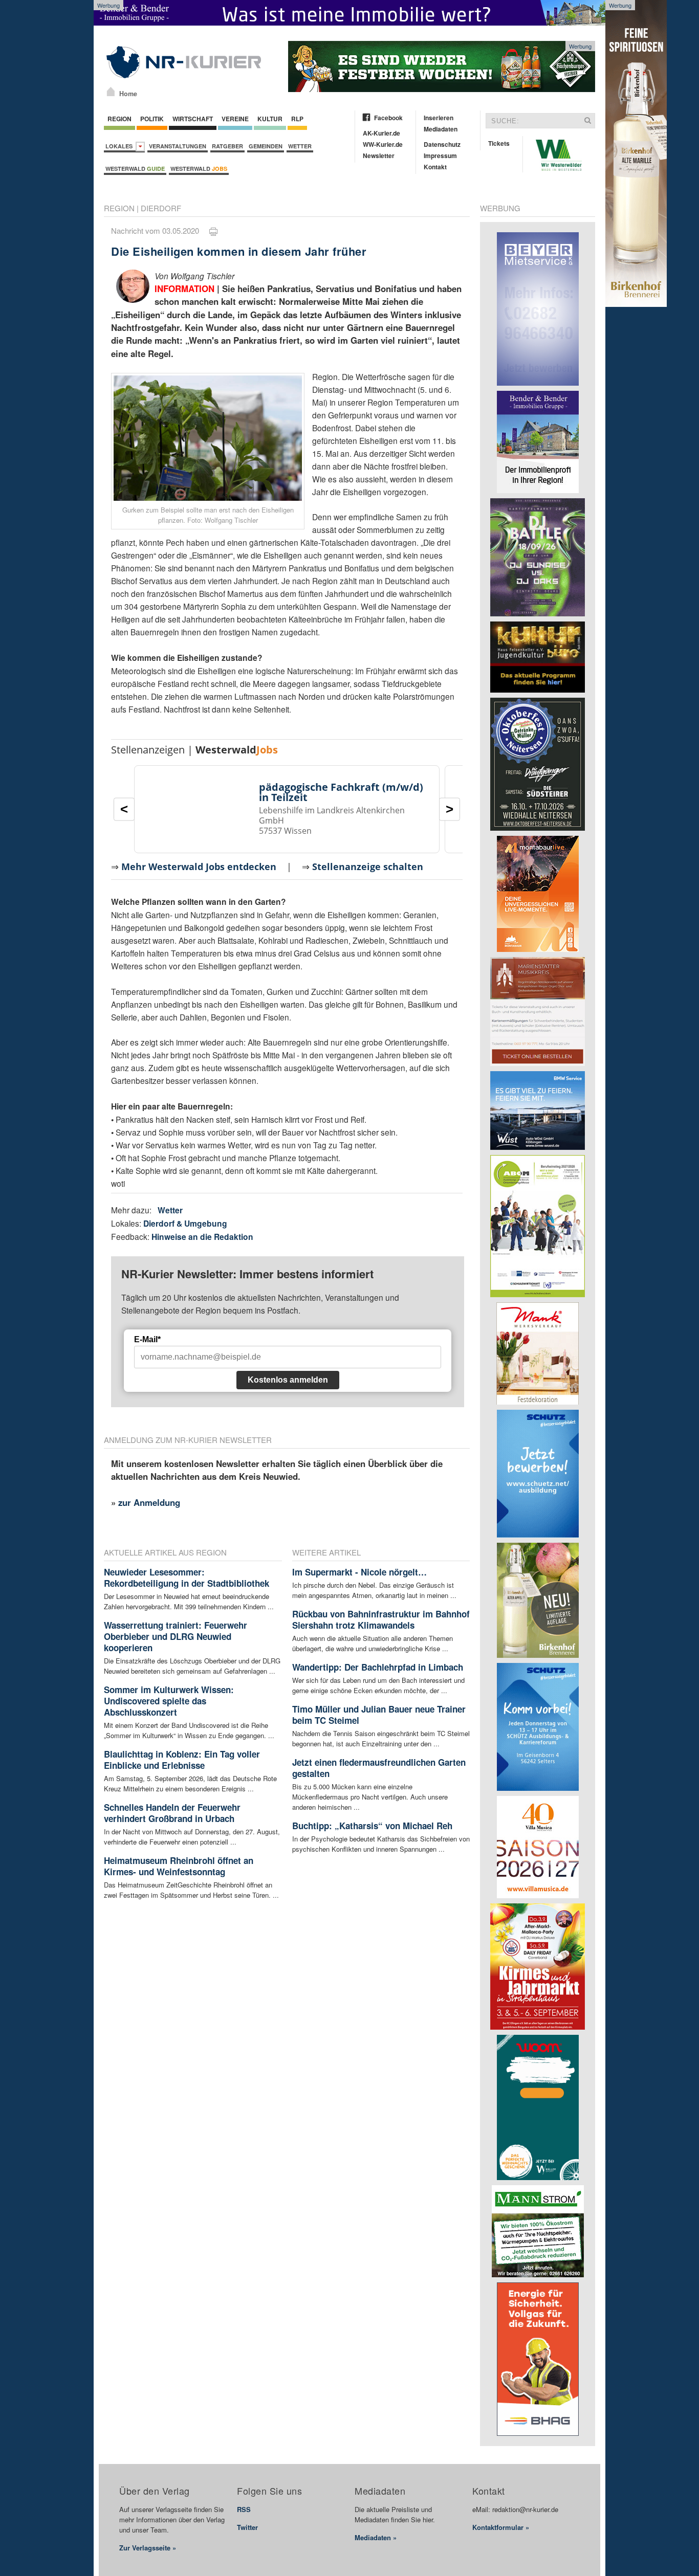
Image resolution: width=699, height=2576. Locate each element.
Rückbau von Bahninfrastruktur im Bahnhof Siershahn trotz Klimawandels (381, 1619)
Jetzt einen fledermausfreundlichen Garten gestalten (379, 1768)
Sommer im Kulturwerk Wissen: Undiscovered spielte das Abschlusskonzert (169, 1701)
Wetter (300, 146)
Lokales (121, 146)
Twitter (247, 2527)
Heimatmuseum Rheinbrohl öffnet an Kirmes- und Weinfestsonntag (179, 1866)
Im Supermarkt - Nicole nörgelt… (359, 1572)
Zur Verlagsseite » (148, 2548)
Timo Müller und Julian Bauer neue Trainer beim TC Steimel (379, 1715)
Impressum (440, 156)
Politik (152, 119)
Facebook (388, 118)
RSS (244, 2509)
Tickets (499, 143)
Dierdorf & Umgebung (185, 1223)
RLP (297, 119)
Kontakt (435, 167)
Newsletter (379, 156)
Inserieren (439, 118)
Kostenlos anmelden (288, 1380)
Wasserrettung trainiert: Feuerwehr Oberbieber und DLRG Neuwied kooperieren (176, 1636)
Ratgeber (227, 146)
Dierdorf (161, 208)
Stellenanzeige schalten (368, 867)
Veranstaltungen (178, 146)
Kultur (270, 119)
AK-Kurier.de (381, 133)
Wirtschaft (193, 119)
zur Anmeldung (149, 1502)
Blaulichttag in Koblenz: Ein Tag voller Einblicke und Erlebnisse (182, 1760)
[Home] (111, 92)
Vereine (235, 119)
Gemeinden (266, 146)
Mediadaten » (376, 2537)
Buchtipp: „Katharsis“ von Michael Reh (372, 1826)
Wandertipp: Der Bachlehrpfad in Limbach (378, 1667)
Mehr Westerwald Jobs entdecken (199, 867)
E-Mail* (147, 1339)
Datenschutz (442, 144)
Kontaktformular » (501, 2527)
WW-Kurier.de (383, 144)
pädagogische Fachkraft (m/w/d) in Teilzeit (341, 792)
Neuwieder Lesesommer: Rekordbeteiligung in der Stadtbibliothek (187, 1578)
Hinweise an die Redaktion (202, 1237)
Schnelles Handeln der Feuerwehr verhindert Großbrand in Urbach (172, 1813)
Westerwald (135, 169)
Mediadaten (441, 129)
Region (119, 119)
